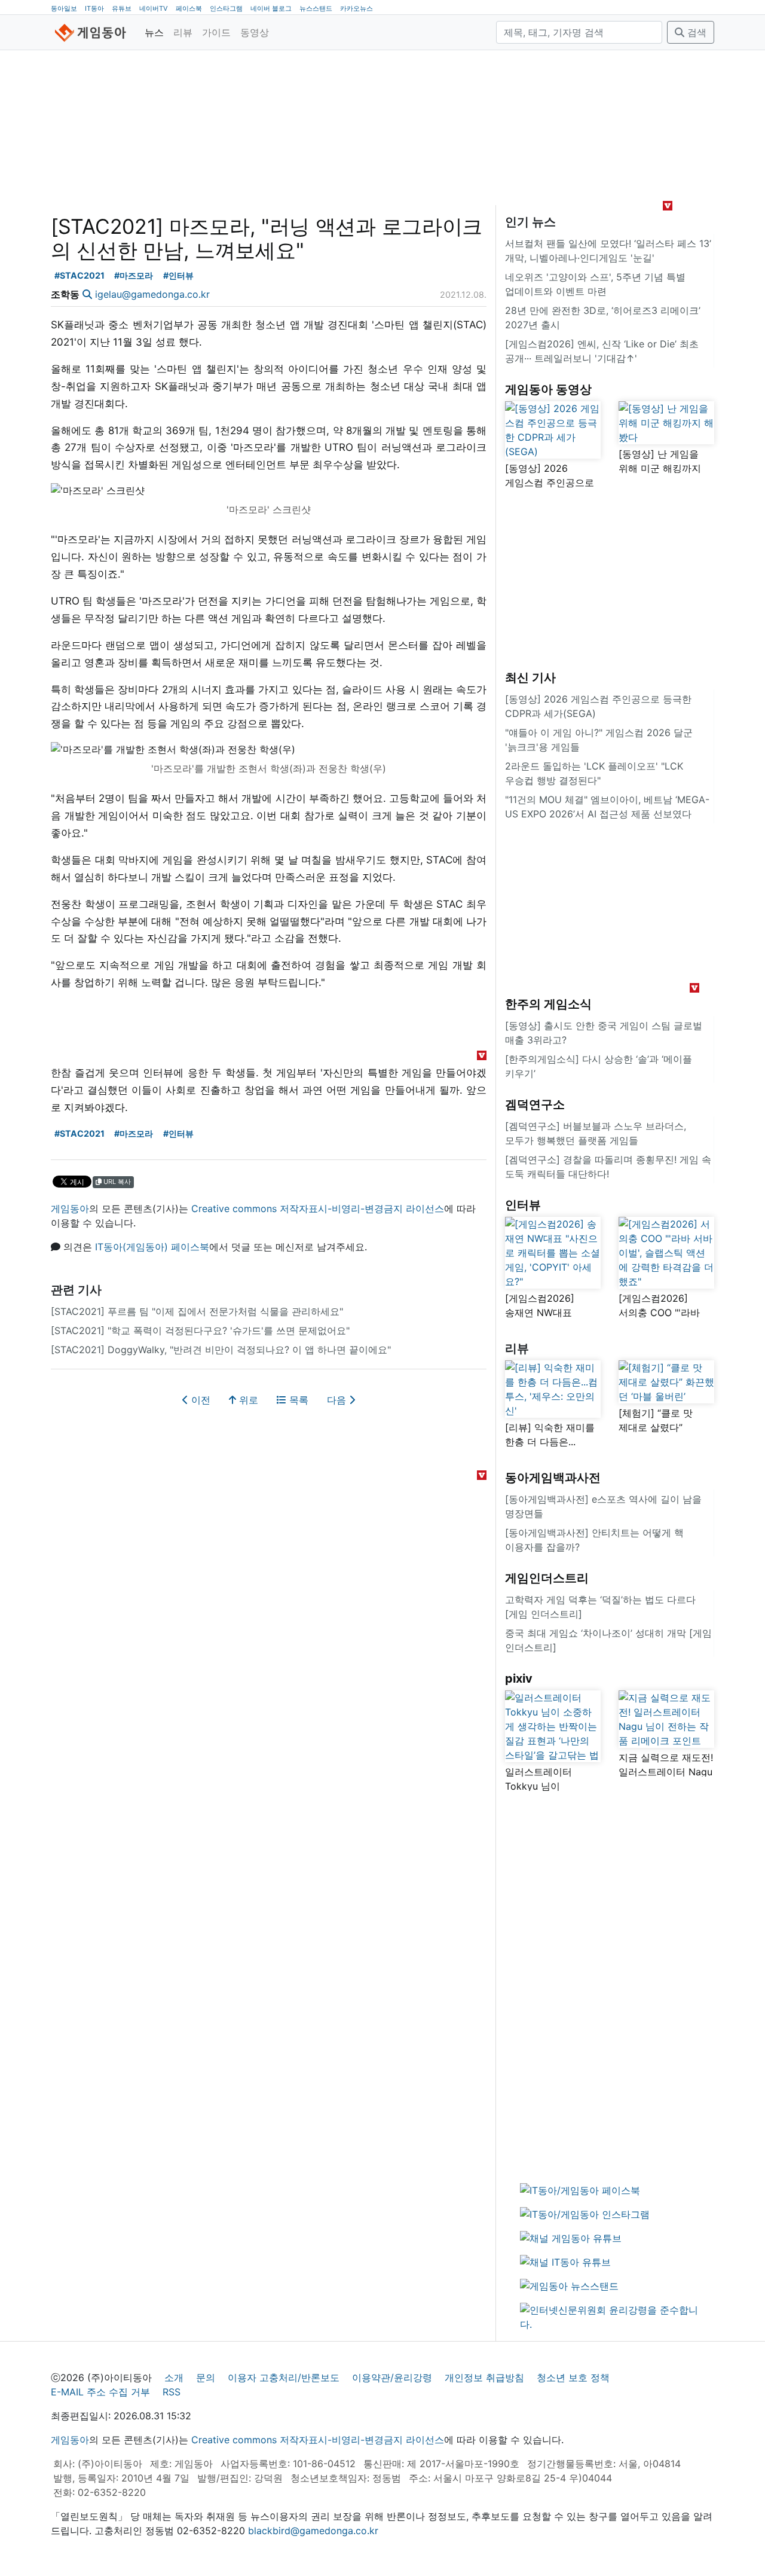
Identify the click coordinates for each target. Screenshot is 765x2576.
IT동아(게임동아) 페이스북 (152, 1247)
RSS (172, 2392)
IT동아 (94, 8)
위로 (247, 1400)
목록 (297, 1400)
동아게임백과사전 (553, 1478)
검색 (695, 32)
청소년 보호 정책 (573, 2377)
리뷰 (183, 32)
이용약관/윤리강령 (392, 2377)
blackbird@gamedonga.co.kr (313, 2531)
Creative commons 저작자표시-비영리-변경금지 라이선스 (318, 1208)
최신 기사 (530, 677)
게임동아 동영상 (548, 389)
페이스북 (189, 8)
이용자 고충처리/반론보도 (284, 2377)
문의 (206, 2377)
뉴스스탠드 (316, 8)
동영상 (255, 32)
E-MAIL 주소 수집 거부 (100, 2392)
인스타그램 (226, 8)
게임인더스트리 (547, 1578)
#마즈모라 (134, 275)
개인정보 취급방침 (484, 2377)
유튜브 (122, 8)
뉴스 (154, 32)
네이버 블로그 (271, 8)
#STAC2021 (79, 275)
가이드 (216, 32)
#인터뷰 (178, 275)
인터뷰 (523, 1205)
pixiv (519, 1678)
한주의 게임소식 (548, 1004)
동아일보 (64, 8)
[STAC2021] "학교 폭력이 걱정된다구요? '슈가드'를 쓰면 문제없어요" (200, 1330)
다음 (338, 1400)
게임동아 (70, 1208)
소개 (174, 2377)
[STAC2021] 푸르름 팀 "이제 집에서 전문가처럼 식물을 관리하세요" (197, 1311)
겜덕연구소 (535, 1104)
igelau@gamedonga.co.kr (152, 294)
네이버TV (154, 8)
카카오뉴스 (357, 8)
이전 (199, 1400)
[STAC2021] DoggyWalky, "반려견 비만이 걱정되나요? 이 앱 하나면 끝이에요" (221, 1350)
